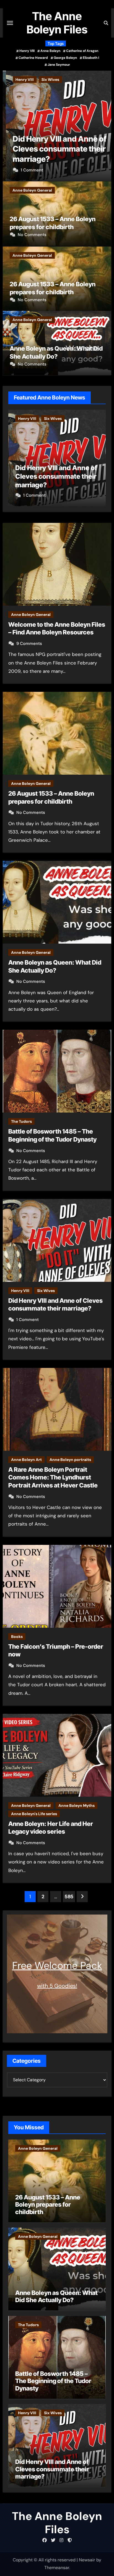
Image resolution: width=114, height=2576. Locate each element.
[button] (104, 125)
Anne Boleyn (50, 51)
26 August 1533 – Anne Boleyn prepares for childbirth (48, 2205)
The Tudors (21, 1121)
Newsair (87, 2560)
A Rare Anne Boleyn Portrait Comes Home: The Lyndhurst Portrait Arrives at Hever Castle (53, 1477)
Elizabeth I (91, 58)
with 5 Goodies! (57, 1986)
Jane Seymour (59, 65)
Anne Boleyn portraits (70, 1460)
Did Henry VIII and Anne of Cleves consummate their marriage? (57, 149)
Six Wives (47, 80)
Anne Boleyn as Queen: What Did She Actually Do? (56, 2296)
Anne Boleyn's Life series (34, 1814)
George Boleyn (65, 58)
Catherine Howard (33, 58)
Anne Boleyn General (32, 190)
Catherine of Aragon (82, 51)
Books (17, 1637)
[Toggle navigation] (10, 23)
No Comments (32, 235)
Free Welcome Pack (57, 1965)
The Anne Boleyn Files (57, 23)
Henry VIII (27, 51)
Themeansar (57, 2568)
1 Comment (29, 170)
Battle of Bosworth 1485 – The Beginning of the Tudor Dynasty (53, 2381)
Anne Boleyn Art (26, 1460)
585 (69, 1897)
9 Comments (29, 644)
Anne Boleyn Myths (77, 1805)
